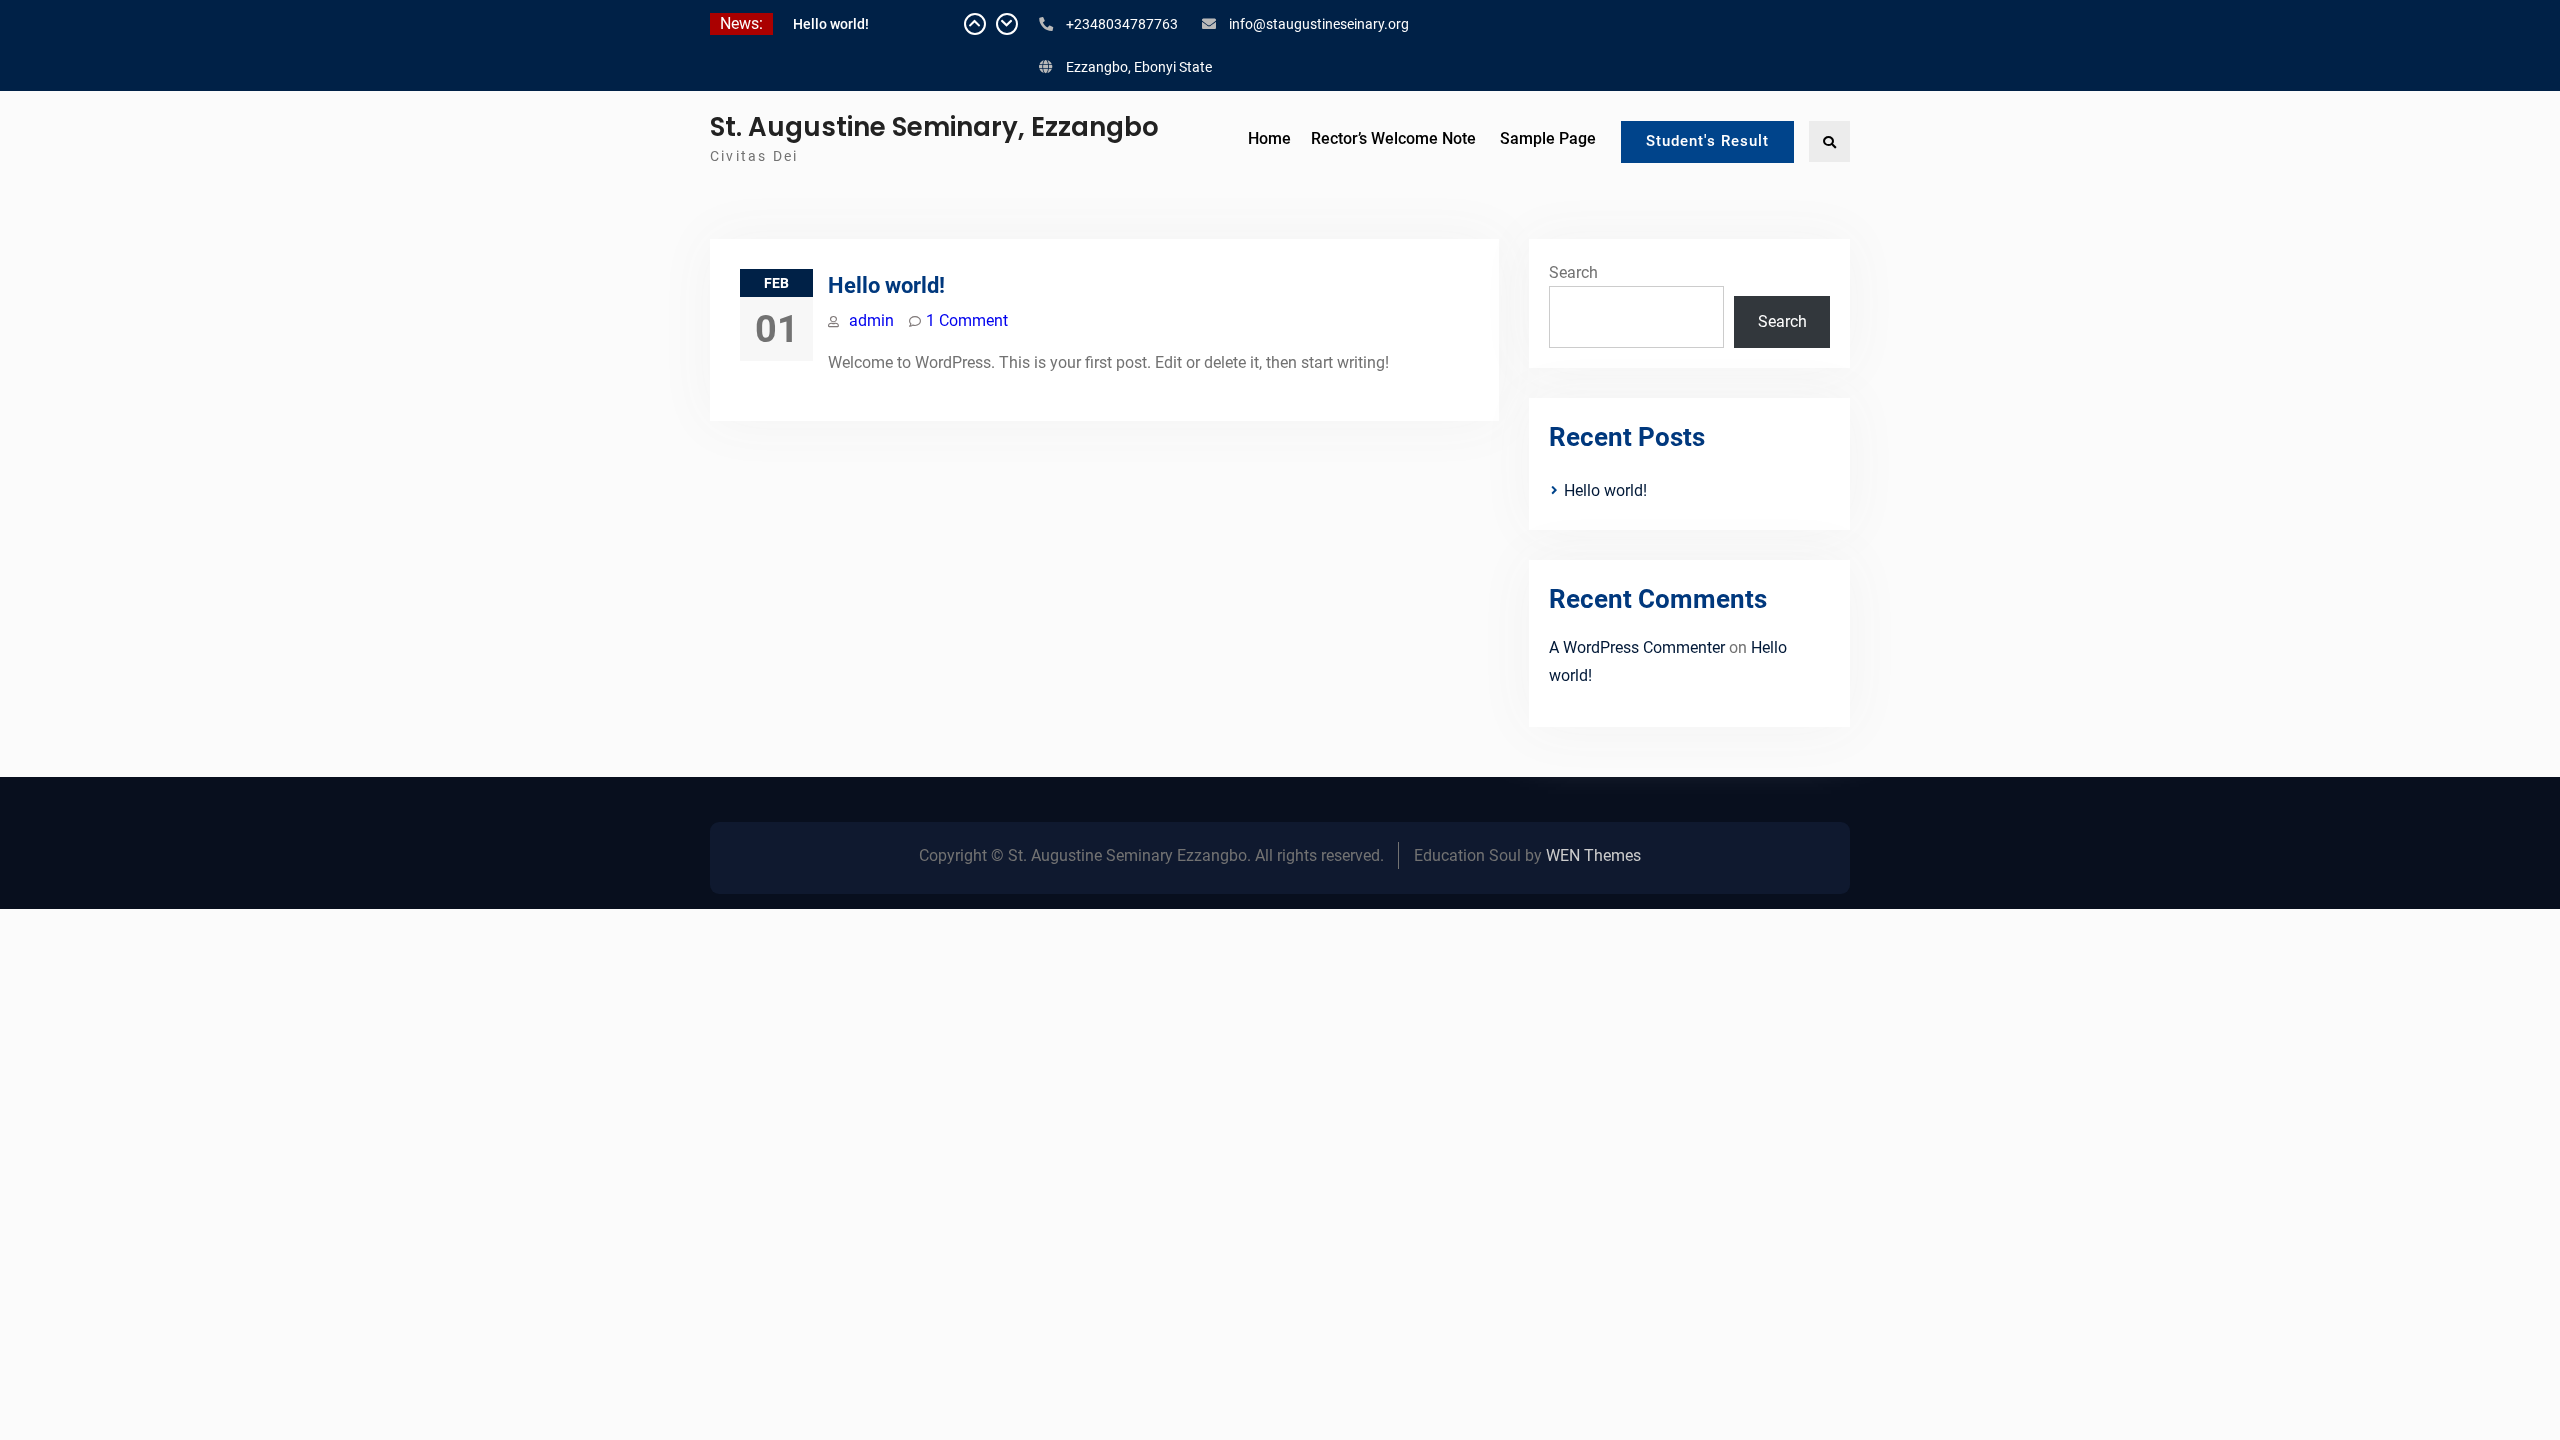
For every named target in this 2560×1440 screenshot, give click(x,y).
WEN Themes (1593, 855)
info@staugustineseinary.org (1319, 24)
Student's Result (1707, 141)
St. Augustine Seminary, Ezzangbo (934, 127)
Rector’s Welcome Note (1393, 138)
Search (1573, 272)
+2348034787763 (1122, 24)
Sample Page (1548, 138)
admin (871, 320)
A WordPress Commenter (1637, 647)
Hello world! (831, 24)
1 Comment (967, 320)
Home (1269, 138)
